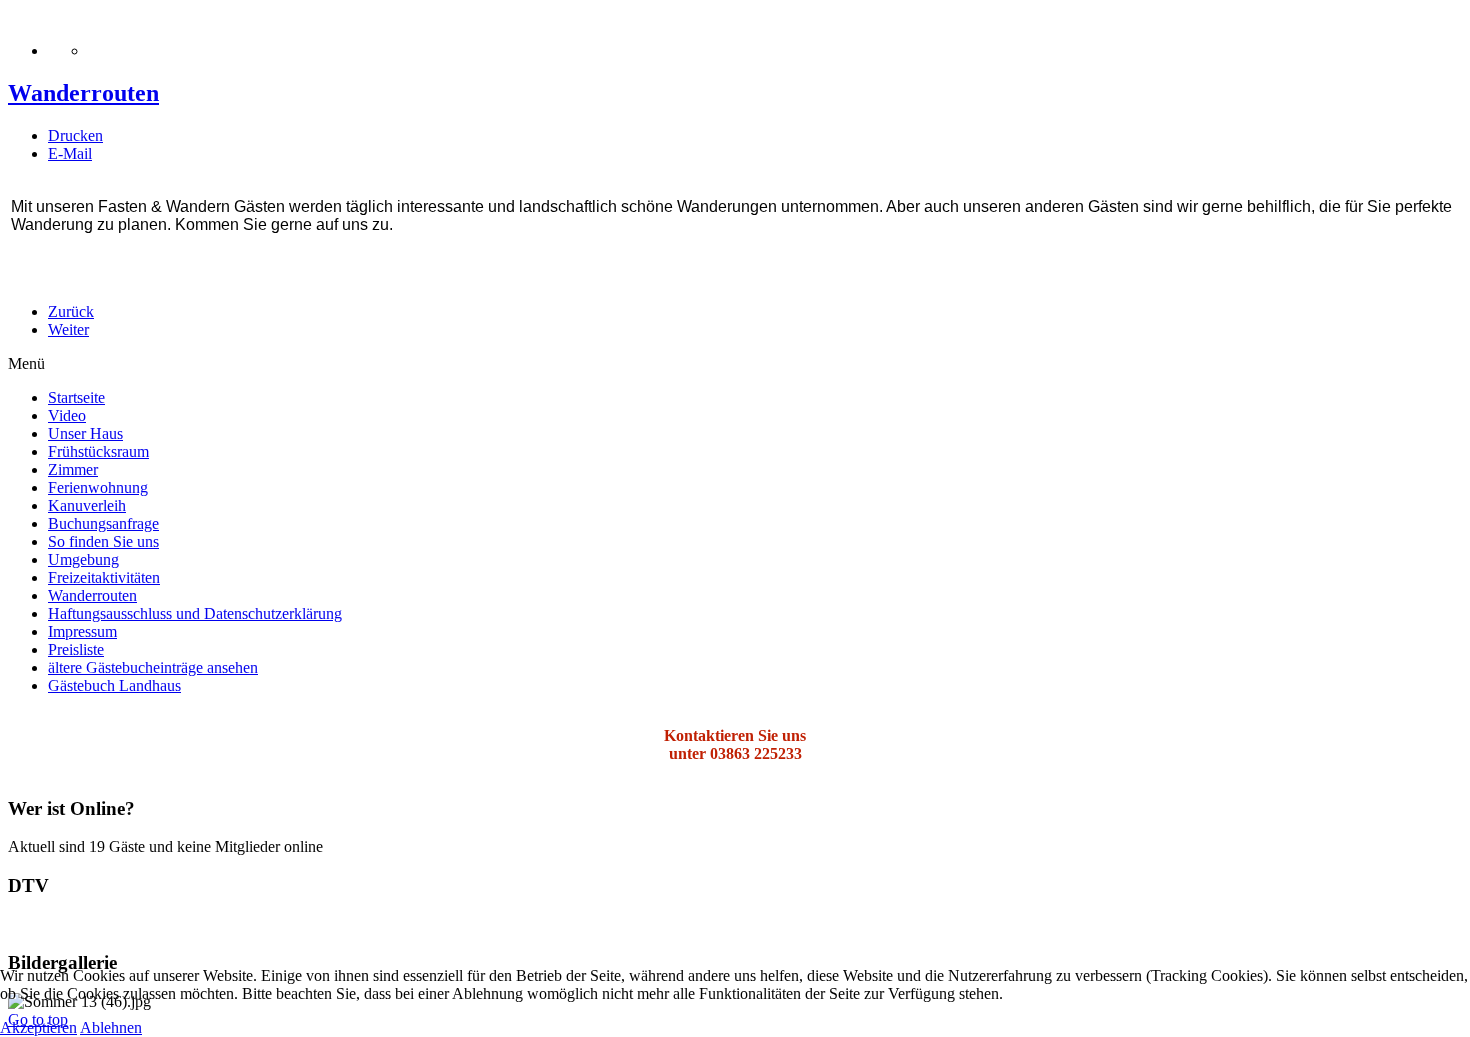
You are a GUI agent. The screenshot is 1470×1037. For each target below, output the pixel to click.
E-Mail (70, 153)
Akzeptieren (38, 1027)
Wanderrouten (83, 93)
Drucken (75, 135)
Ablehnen (111, 1027)
